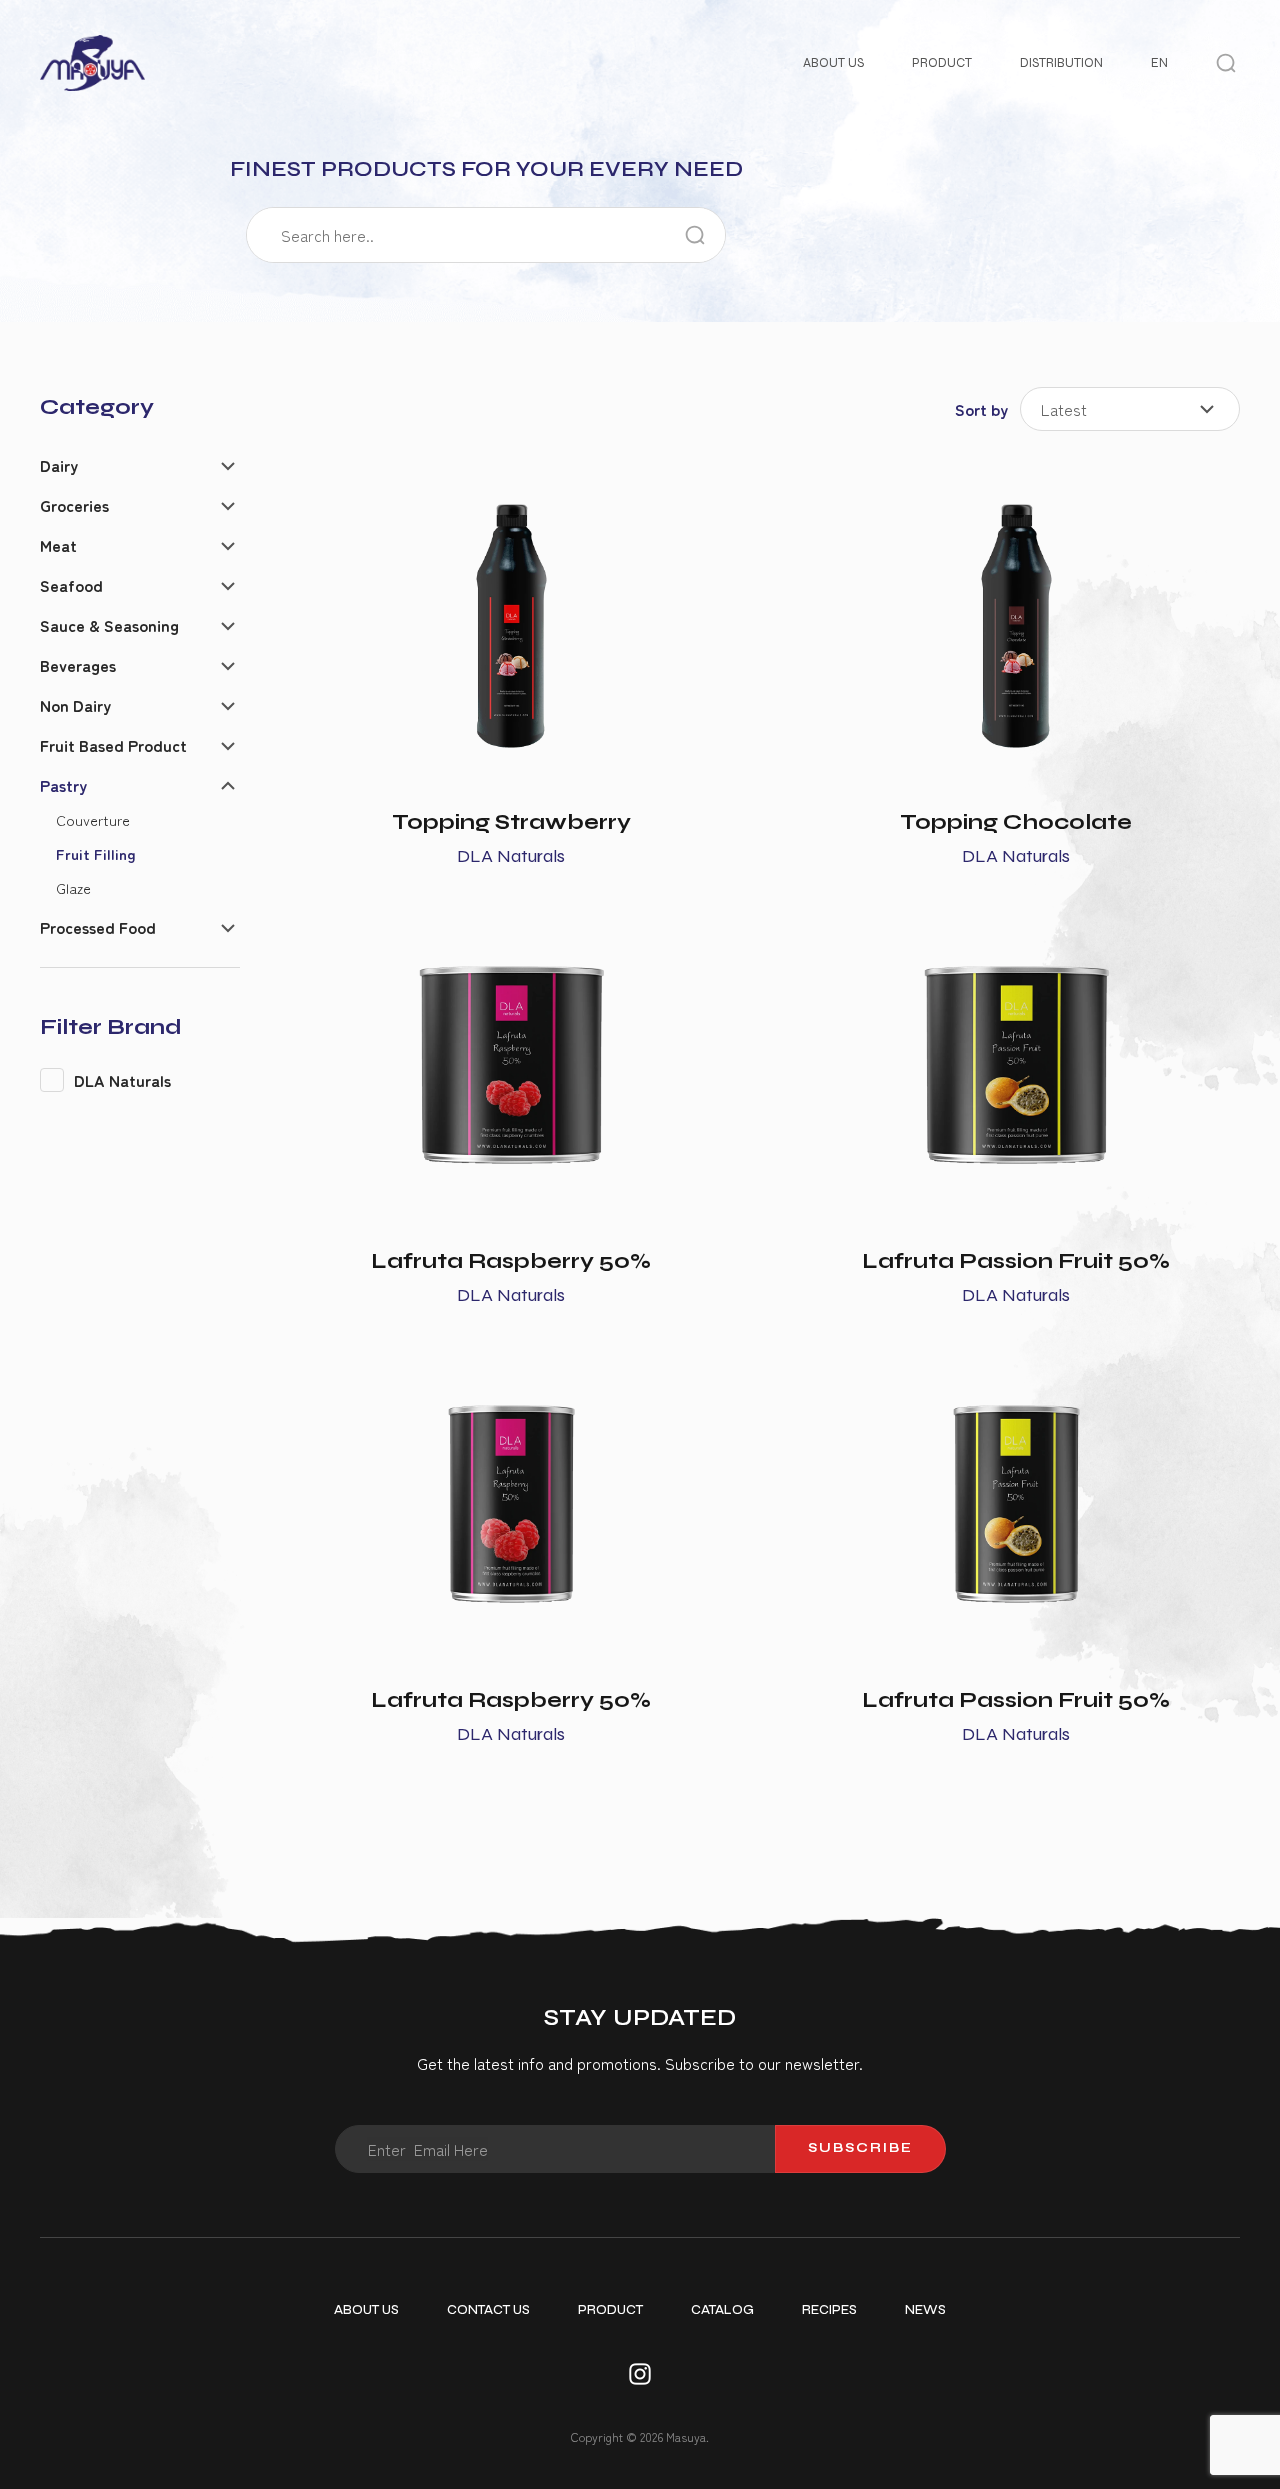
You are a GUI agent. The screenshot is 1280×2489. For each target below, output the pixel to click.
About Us (833, 63)
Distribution (1061, 63)
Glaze (73, 887)
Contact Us (488, 2310)
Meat (58, 545)
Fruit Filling (96, 853)
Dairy (59, 465)
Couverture (93, 819)
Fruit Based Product (113, 745)
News (925, 2310)
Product (942, 63)
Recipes (829, 2310)
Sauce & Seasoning (109, 625)
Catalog (722, 2310)
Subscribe (860, 2148)
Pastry (63, 785)
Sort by (981, 409)
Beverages (78, 665)
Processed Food (98, 927)
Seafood (71, 585)
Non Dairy (75, 705)
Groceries (74, 505)
